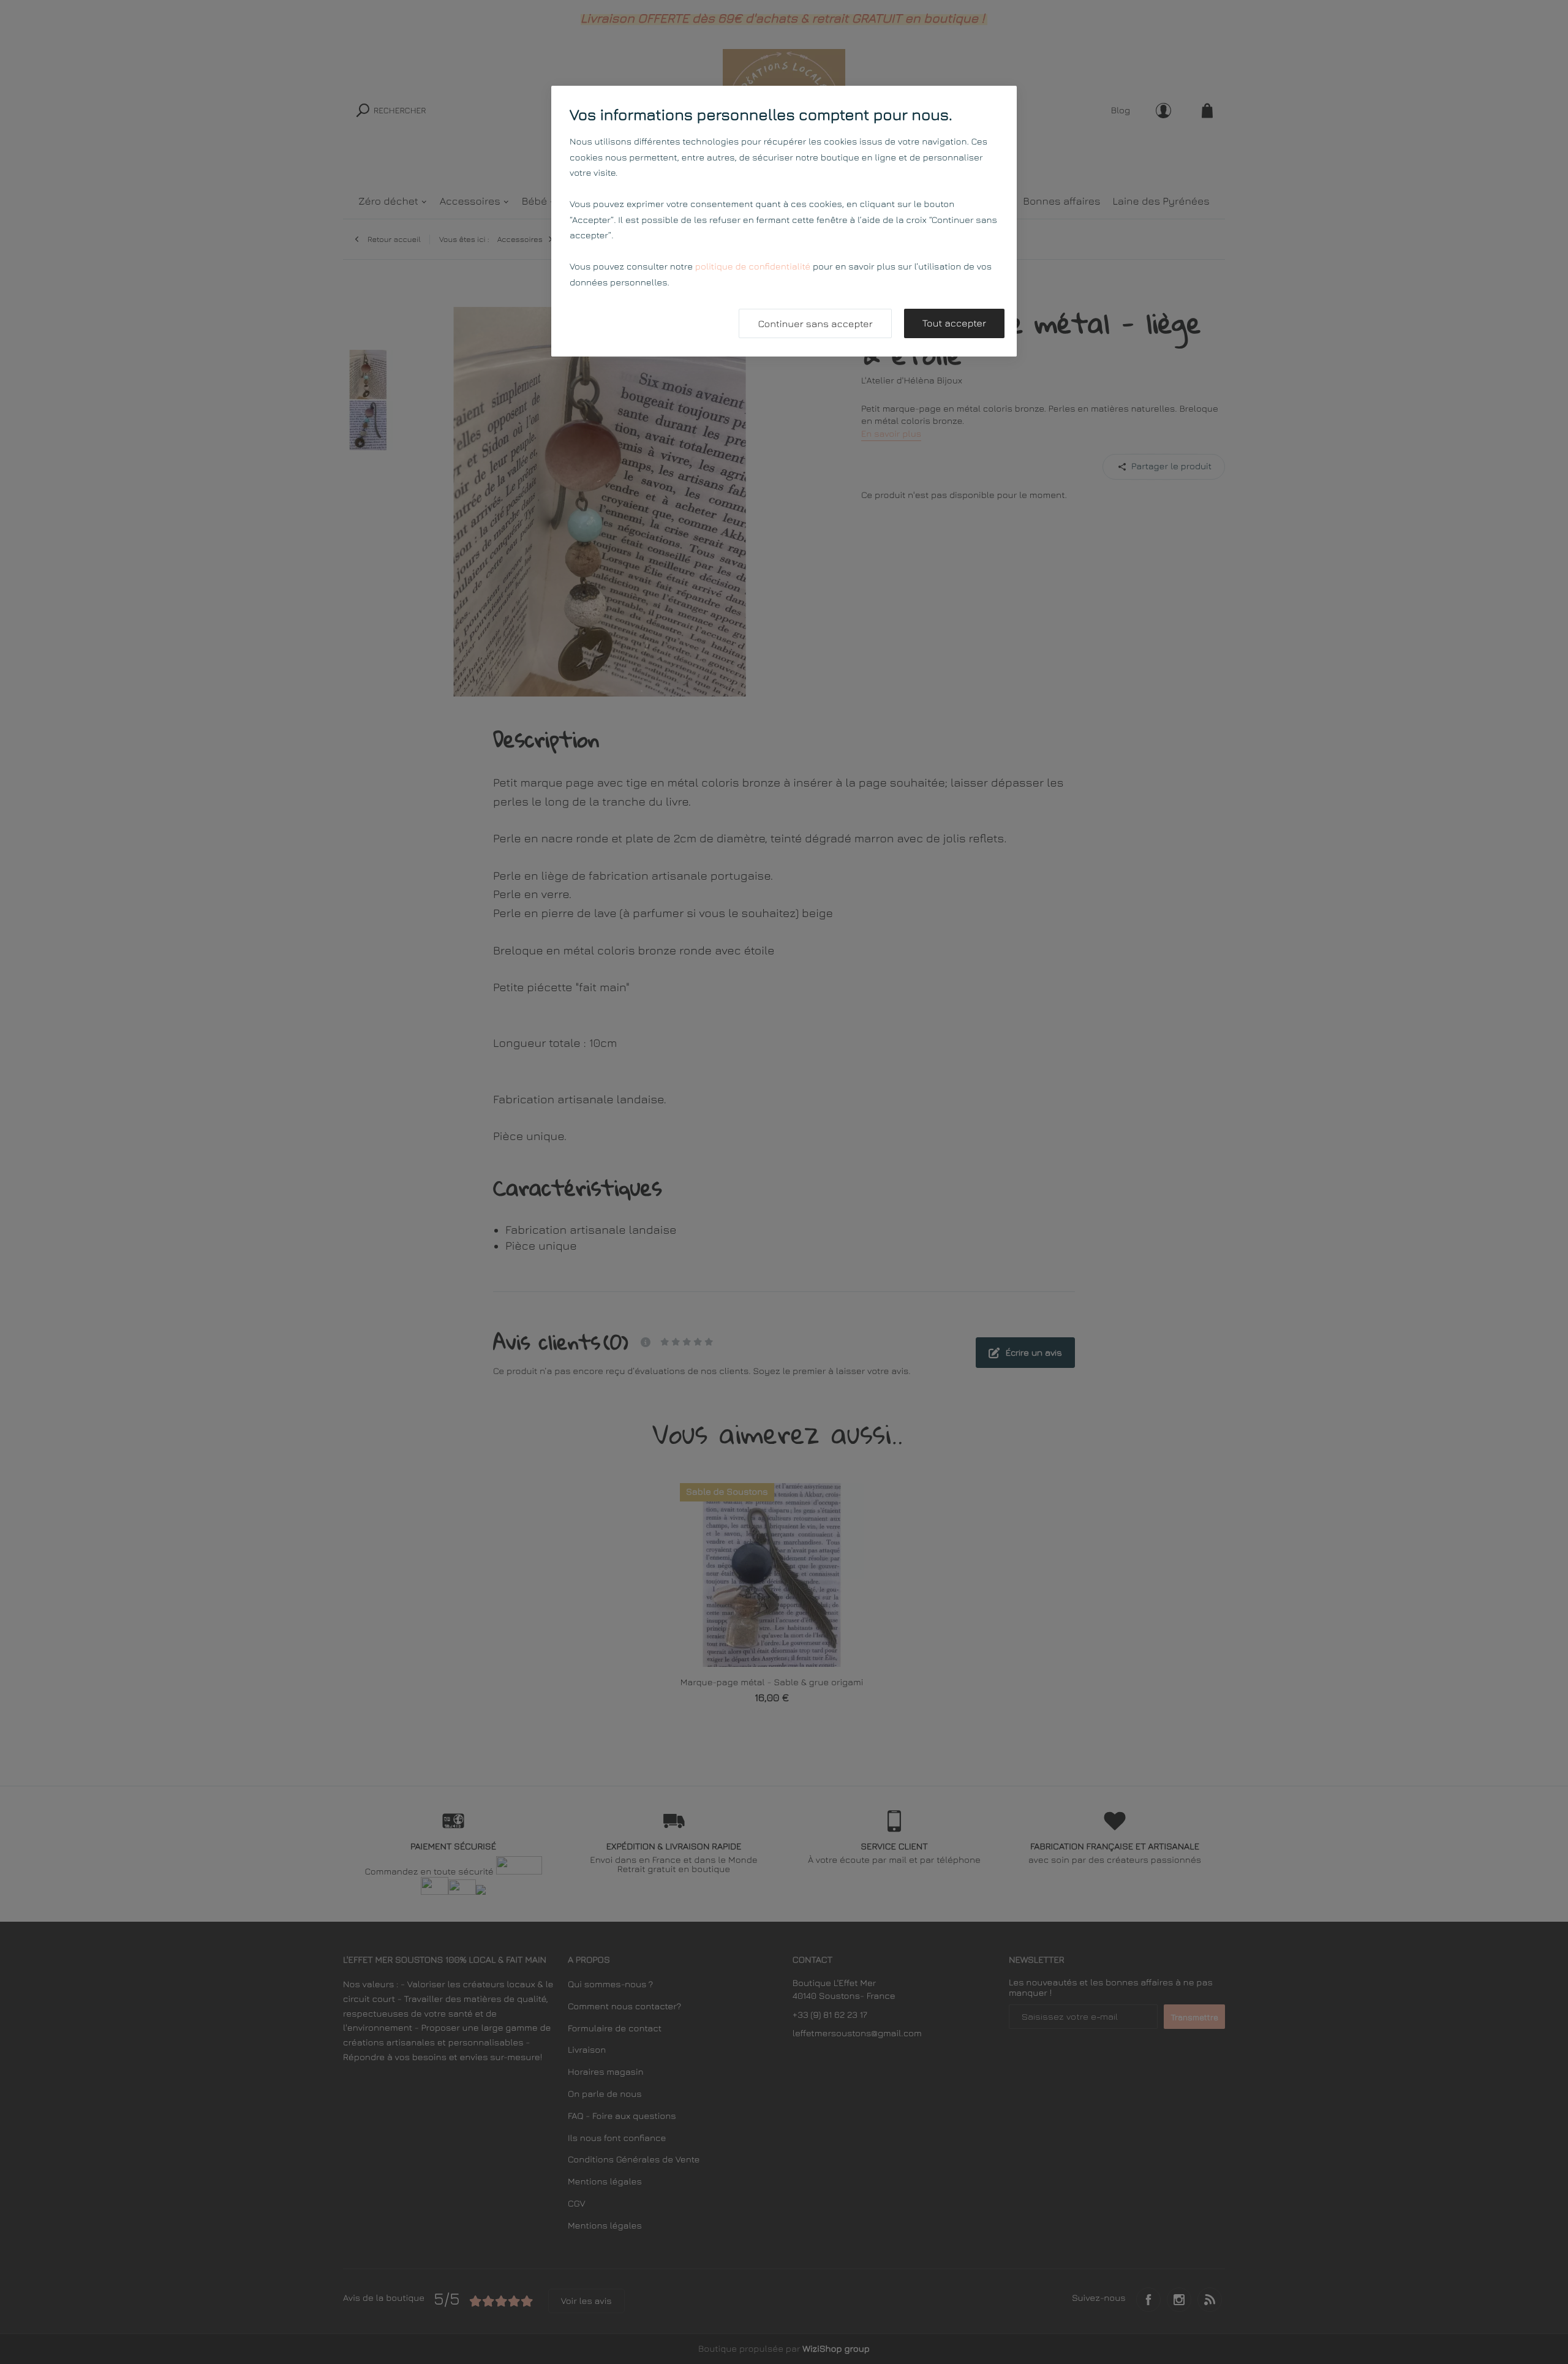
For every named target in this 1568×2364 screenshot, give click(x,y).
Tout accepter (954, 323)
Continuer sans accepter (815, 324)
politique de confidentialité (753, 267)
